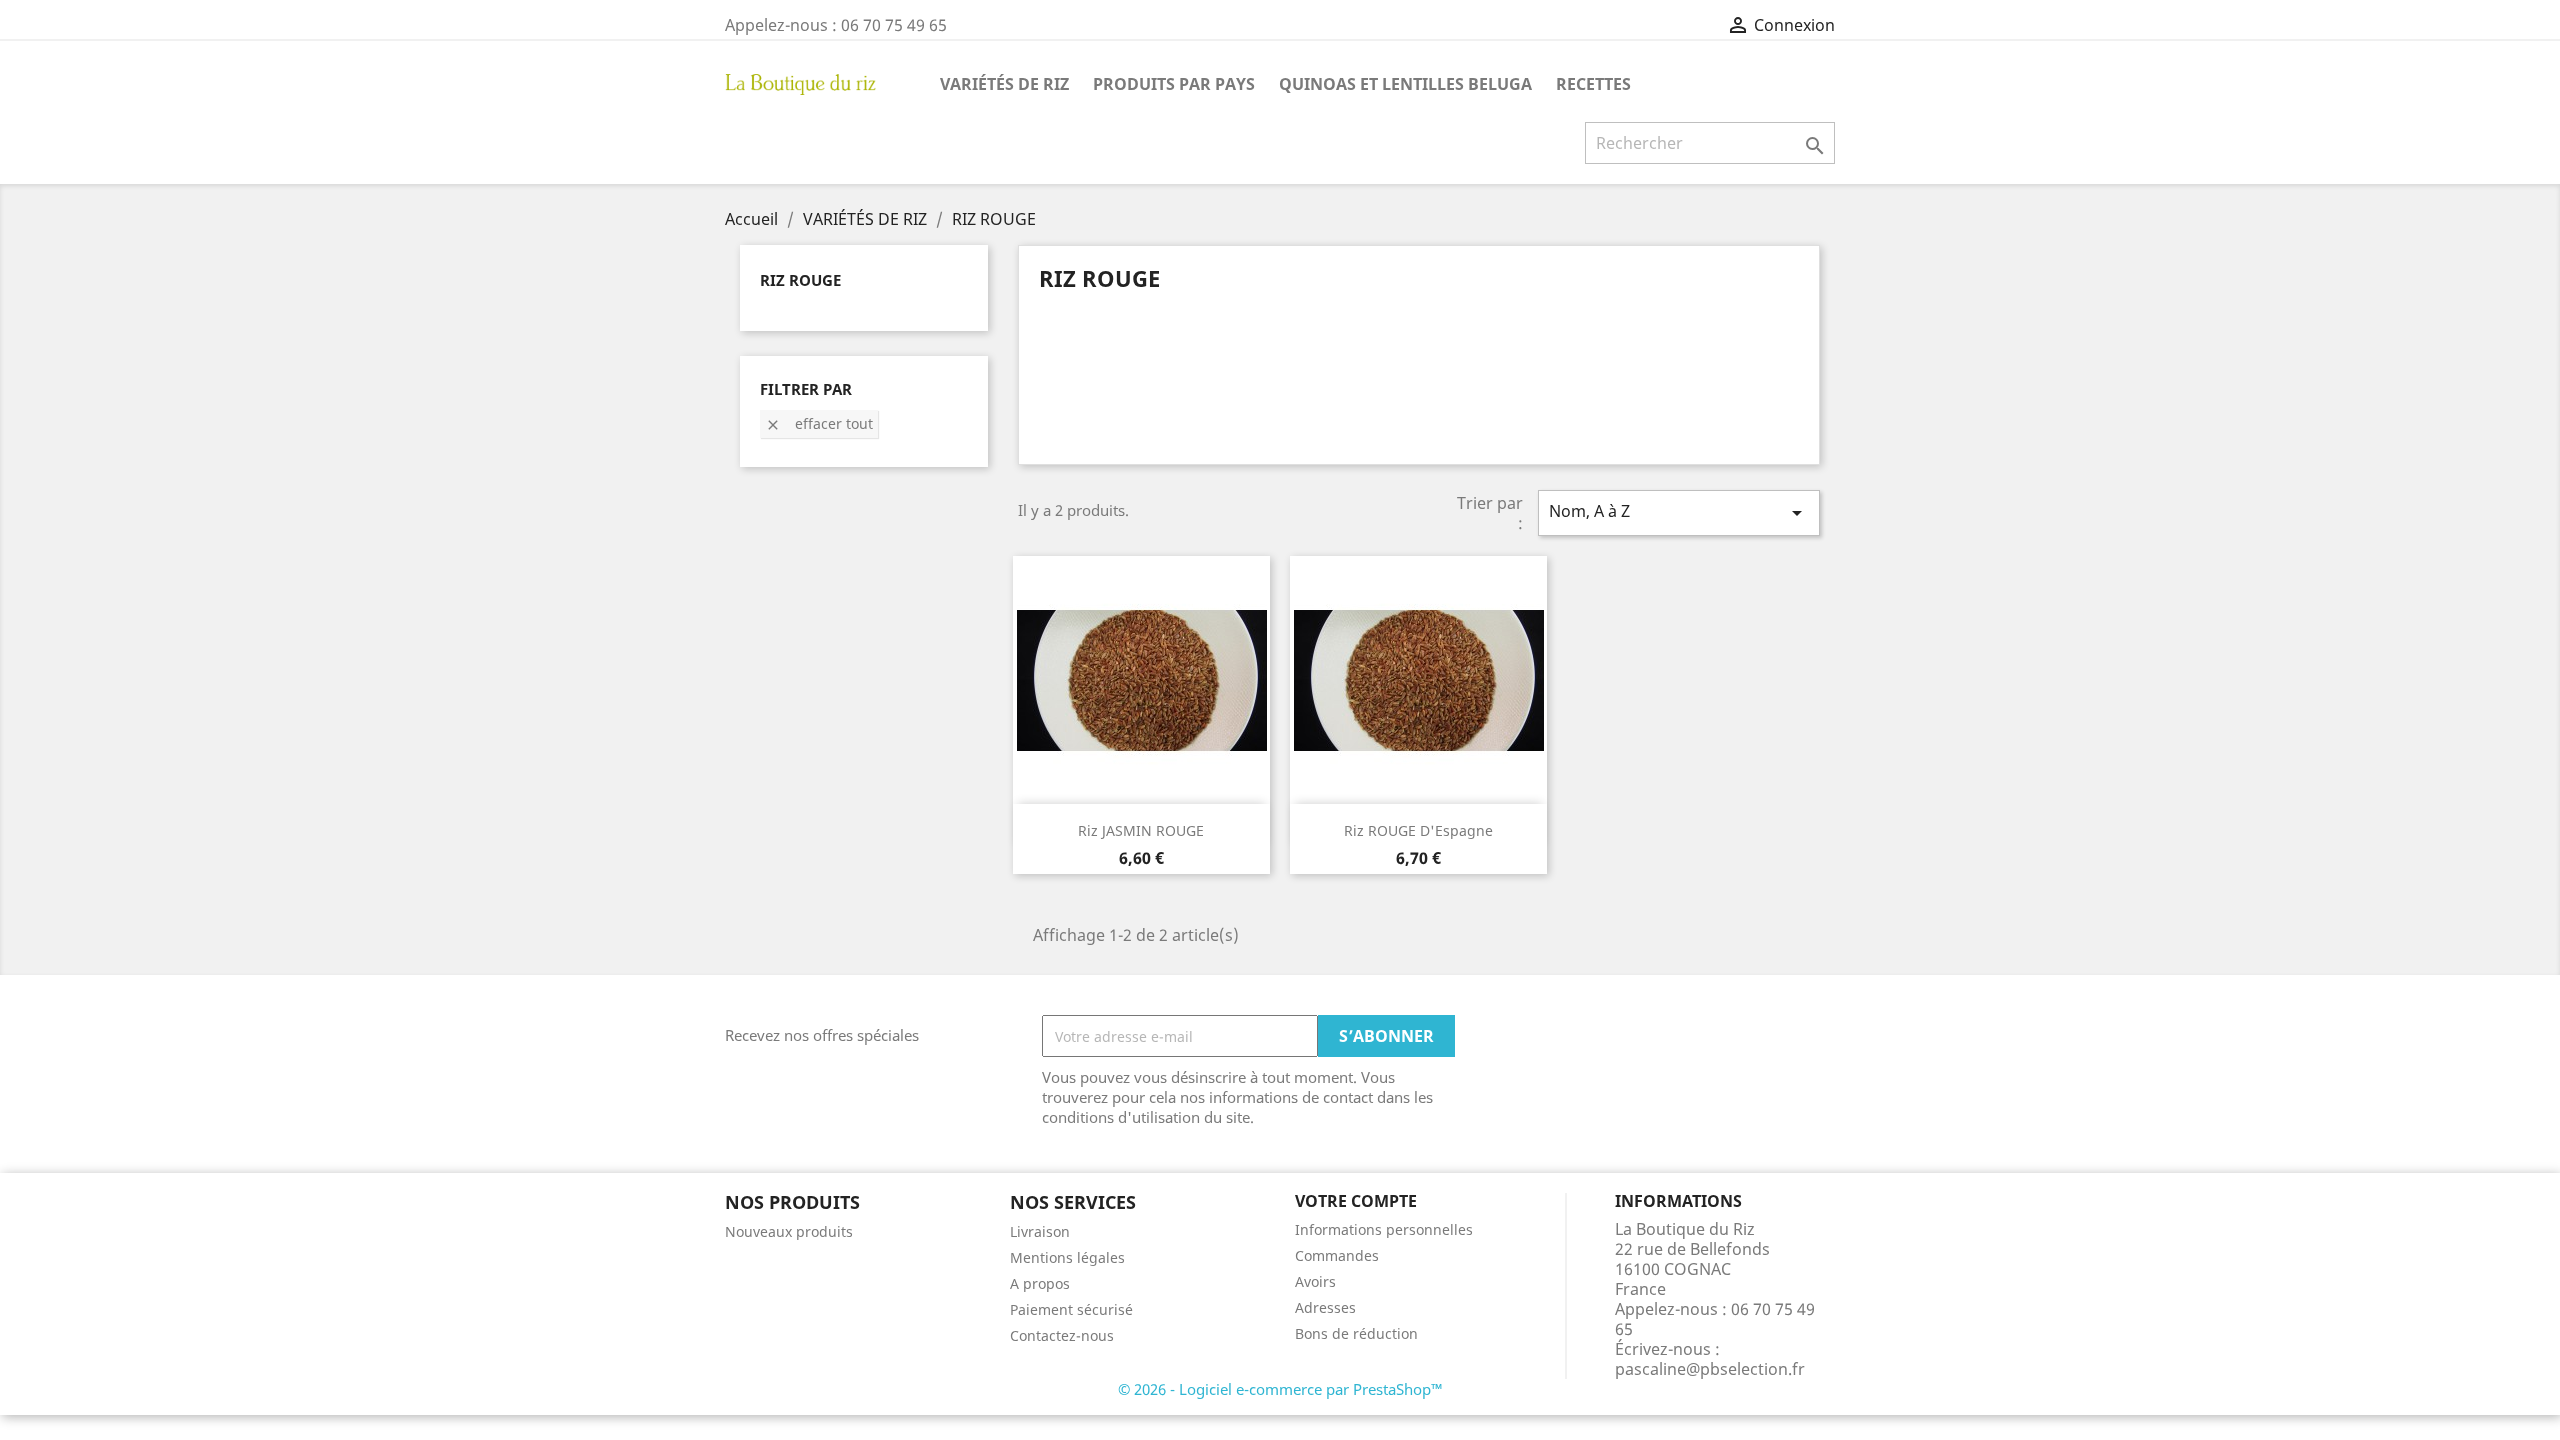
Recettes (1593, 84)
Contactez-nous (1062, 1335)
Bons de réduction (1356, 1333)
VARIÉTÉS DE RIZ (1004, 84)
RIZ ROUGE (800, 280)
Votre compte (1356, 1201)
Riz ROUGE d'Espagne (1418, 830)
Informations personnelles (1384, 1229)
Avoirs (1315, 1281)
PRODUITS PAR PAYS (1174, 84)
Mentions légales (1067, 1257)
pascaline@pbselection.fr (1710, 1369)
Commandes (1337, 1255)
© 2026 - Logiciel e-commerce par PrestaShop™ (1280, 1389)
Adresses (1325, 1307)
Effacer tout (819, 423)
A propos (1040, 1283)
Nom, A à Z (1679, 512)
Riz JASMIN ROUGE (1141, 830)
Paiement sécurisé (1071, 1309)
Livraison (1040, 1231)
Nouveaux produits (789, 1231)
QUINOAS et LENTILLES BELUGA (1405, 84)
